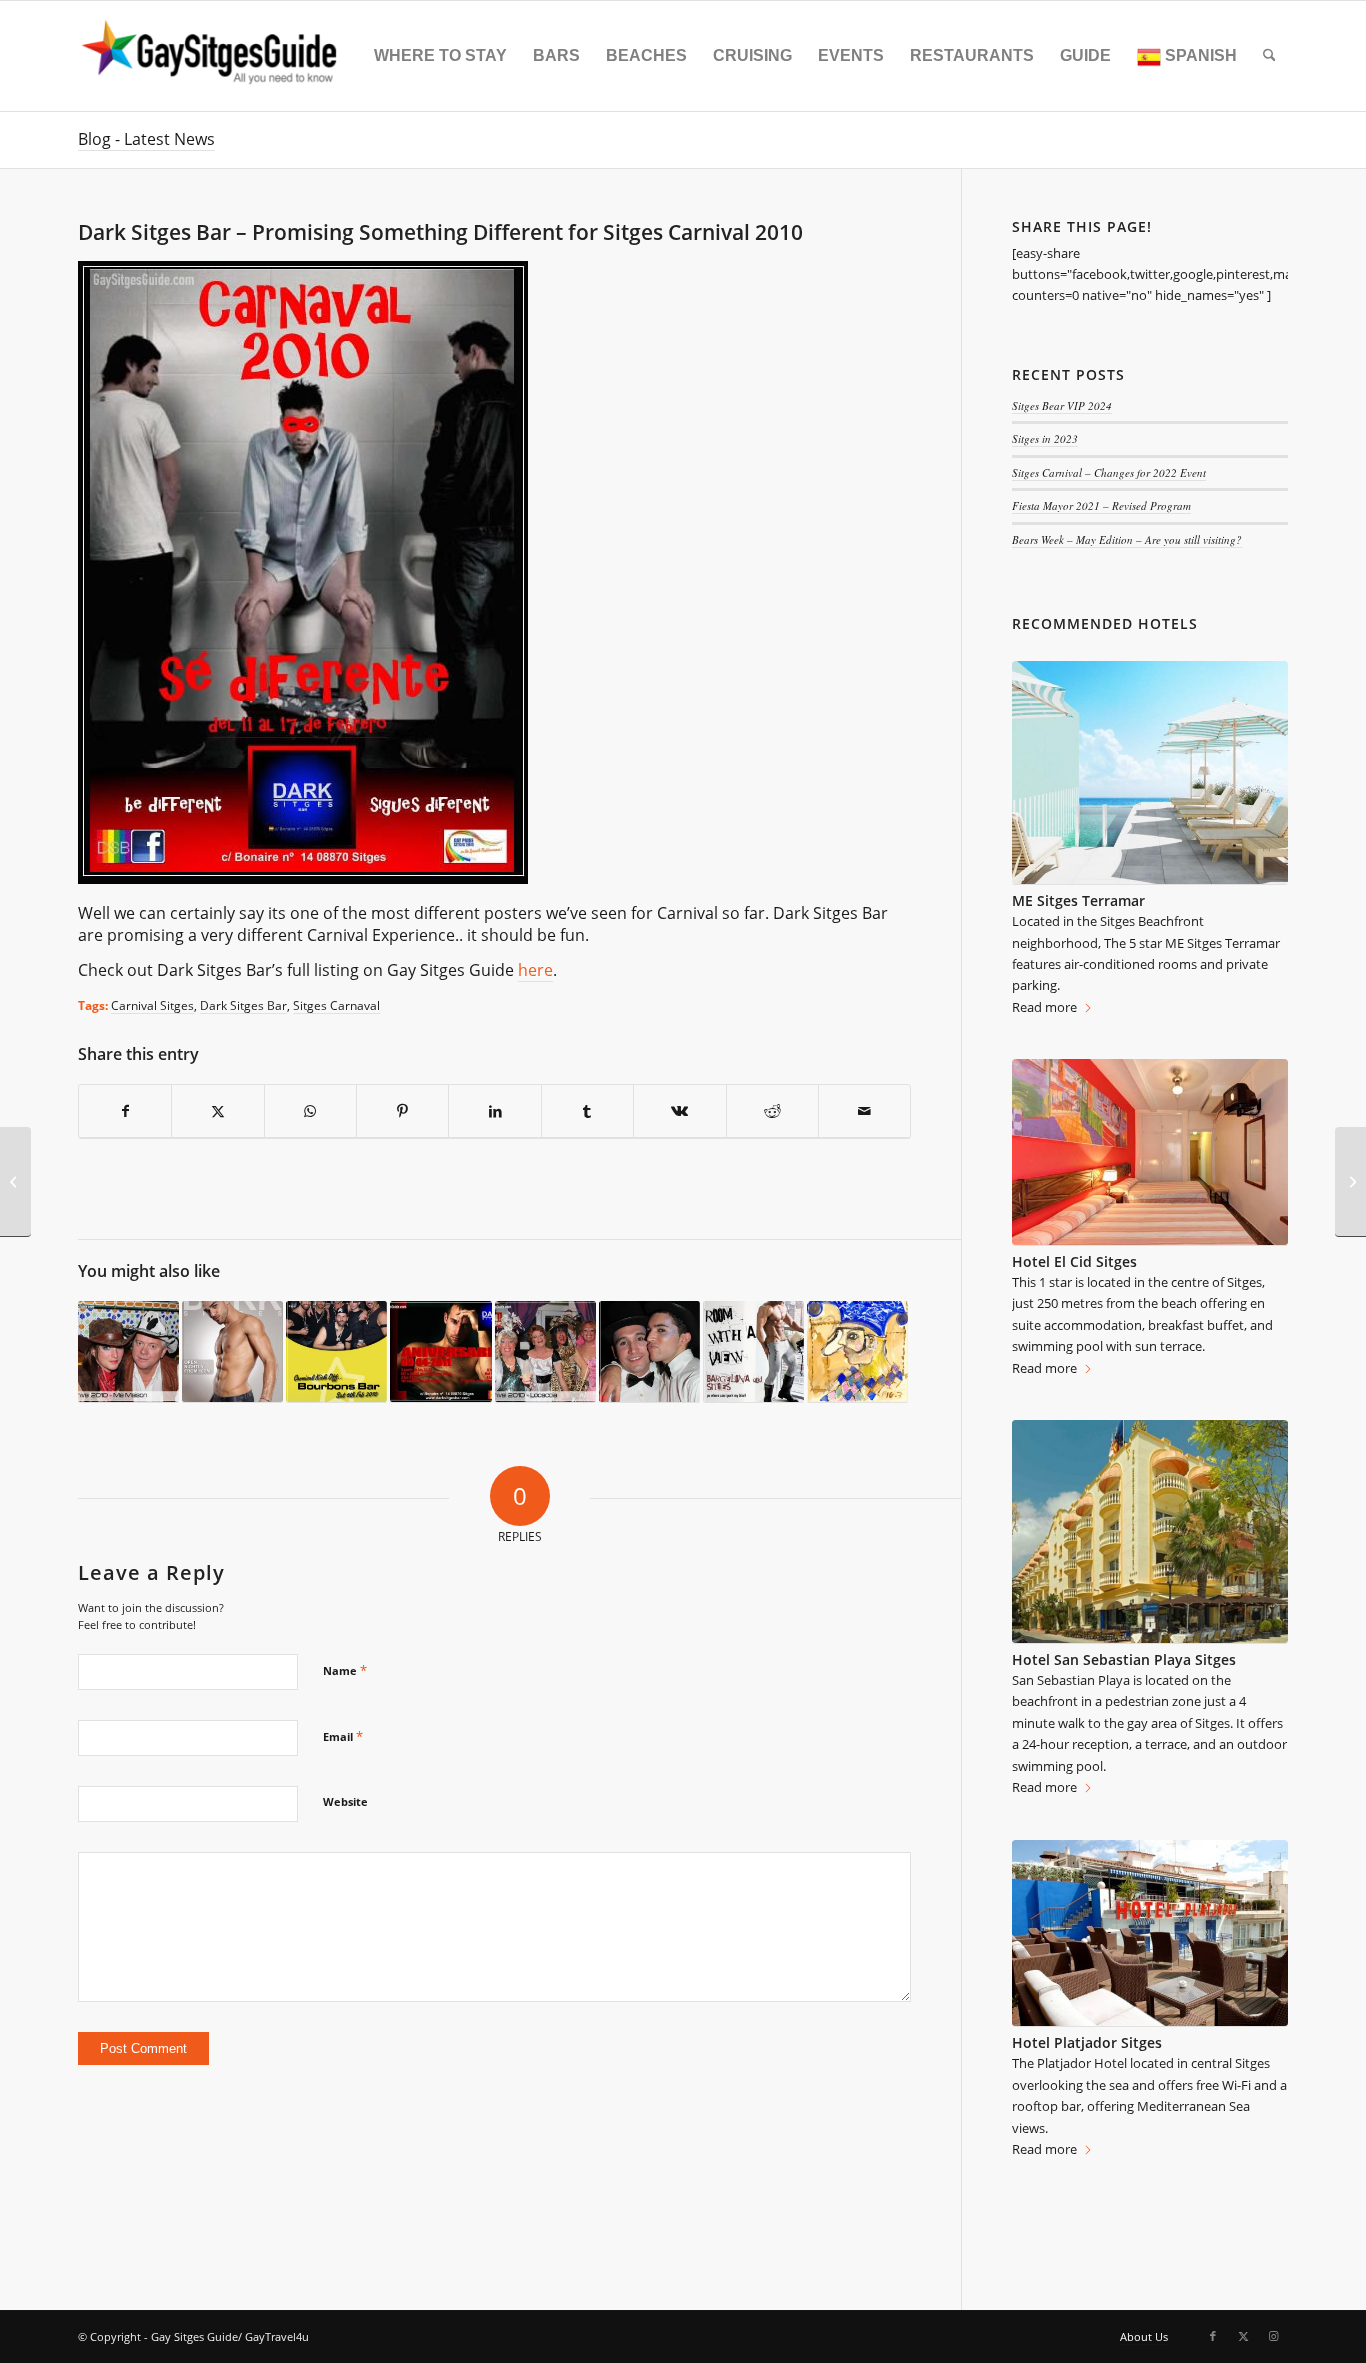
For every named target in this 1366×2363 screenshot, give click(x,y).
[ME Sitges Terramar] (1150, 773)
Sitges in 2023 (1045, 438)
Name (345, 1670)
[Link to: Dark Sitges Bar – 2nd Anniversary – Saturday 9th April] (440, 1352)
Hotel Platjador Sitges (1087, 2042)
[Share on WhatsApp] (310, 1111)
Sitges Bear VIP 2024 (1062, 405)
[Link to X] (1243, 2336)
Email (343, 1736)
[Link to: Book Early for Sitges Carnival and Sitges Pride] (753, 1352)
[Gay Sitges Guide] (212, 56)
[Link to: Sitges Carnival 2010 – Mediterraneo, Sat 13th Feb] (649, 1352)
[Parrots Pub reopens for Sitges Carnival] (15, 1182)
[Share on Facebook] (125, 1111)
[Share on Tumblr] (587, 1111)
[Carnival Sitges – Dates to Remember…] (1350, 1182)
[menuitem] (440, 56)
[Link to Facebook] (1213, 2336)
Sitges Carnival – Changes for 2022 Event (1109, 472)
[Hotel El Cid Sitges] (1150, 1152)
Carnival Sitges (152, 1005)
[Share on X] (217, 1111)
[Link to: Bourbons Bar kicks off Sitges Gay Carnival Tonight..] (336, 1352)
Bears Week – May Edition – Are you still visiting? (1127, 539)
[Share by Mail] (864, 1111)
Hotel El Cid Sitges (1074, 1261)
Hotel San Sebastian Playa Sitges (1124, 1659)
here (535, 970)
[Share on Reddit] (772, 1111)
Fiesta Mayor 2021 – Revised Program (1101, 505)
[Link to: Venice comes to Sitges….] (857, 1352)
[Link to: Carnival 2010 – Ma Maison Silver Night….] (128, 1352)
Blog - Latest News (146, 139)
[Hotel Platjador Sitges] (1150, 1934)
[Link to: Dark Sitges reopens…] (232, 1352)
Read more (1044, 1007)
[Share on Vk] (679, 1111)
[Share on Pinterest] (402, 1111)
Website (345, 1801)
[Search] (1269, 56)
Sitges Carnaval (336, 1005)
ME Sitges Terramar (1078, 900)
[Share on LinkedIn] (494, 1111)
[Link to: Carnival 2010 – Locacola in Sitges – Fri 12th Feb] (545, 1352)
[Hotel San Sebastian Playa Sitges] (1150, 1532)
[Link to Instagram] (1273, 2336)
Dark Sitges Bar (243, 1005)
